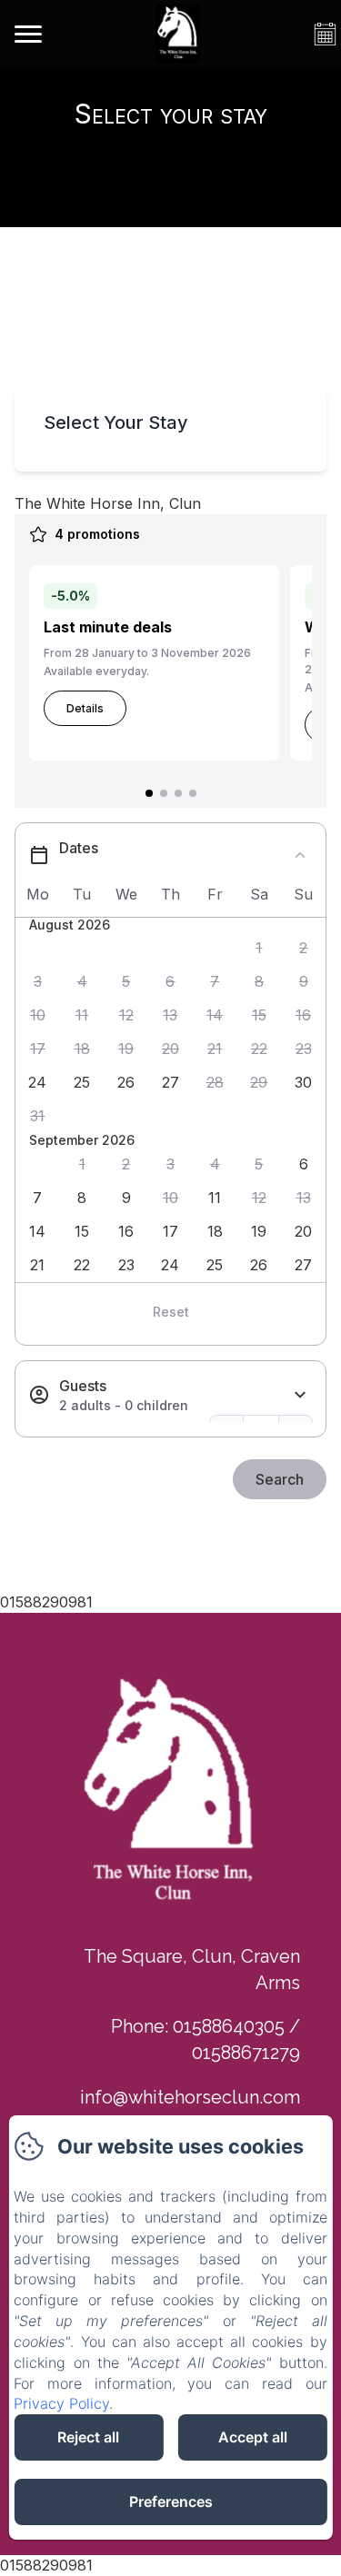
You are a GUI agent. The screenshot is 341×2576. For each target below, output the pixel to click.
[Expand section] (300, 1395)
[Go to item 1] (149, 793)
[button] (260, 948)
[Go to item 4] (193, 793)
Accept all (253, 2437)
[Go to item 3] (178, 793)
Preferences (171, 2501)
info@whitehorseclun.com (190, 2097)
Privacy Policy (61, 2403)
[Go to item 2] (164, 793)
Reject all (88, 2437)
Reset (171, 1312)
